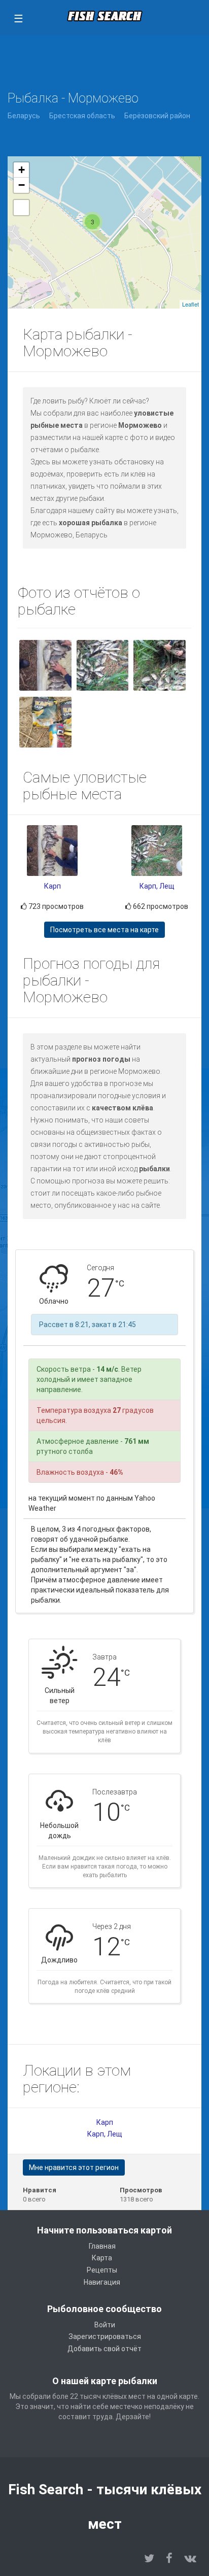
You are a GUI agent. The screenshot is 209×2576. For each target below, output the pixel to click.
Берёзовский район (157, 116)
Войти (105, 2325)
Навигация (102, 2282)
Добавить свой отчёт (104, 2349)
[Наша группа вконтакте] (190, 2558)
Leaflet (190, 304)
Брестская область (82, 116)
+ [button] (22, 170)
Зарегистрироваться (105, 2336)
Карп (53, 886)
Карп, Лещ (157, 886)
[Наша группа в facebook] (169, 2558)
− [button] (22, 185)
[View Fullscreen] (21, 208)
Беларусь (24, 116)
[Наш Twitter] (149, 2558)
